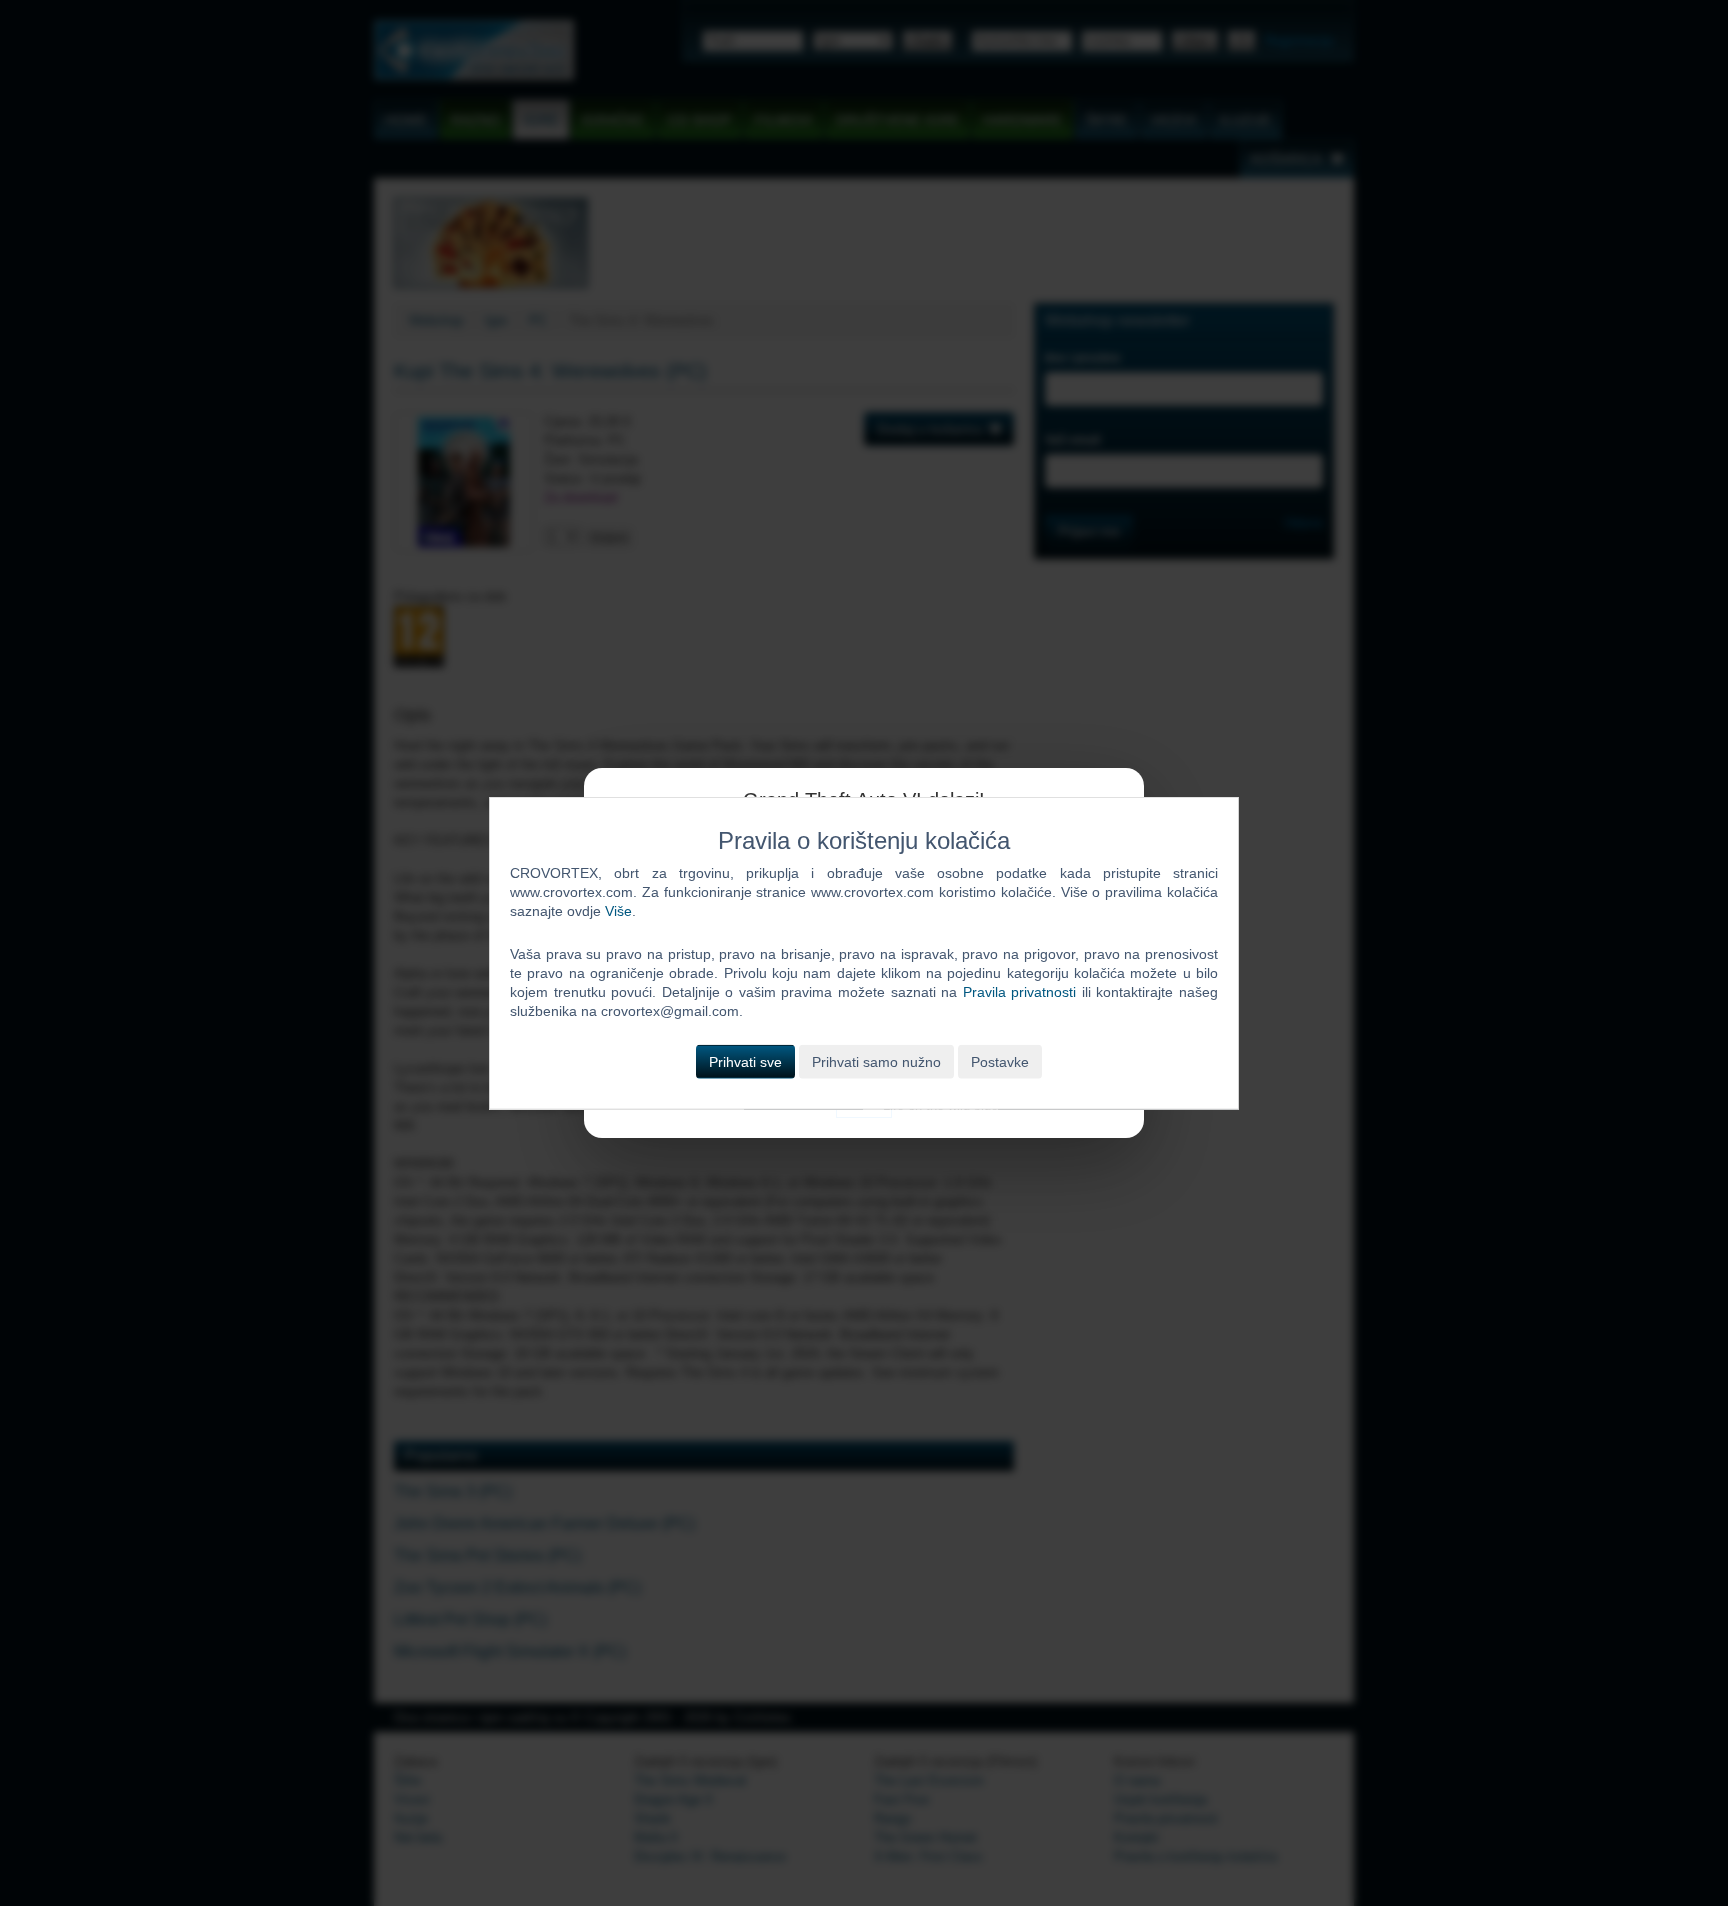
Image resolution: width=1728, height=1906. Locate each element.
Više (618, 911)
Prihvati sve (745, 1061)
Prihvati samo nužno (876, 1061)
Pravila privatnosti (1020, 992)
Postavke (1000, 1061)
